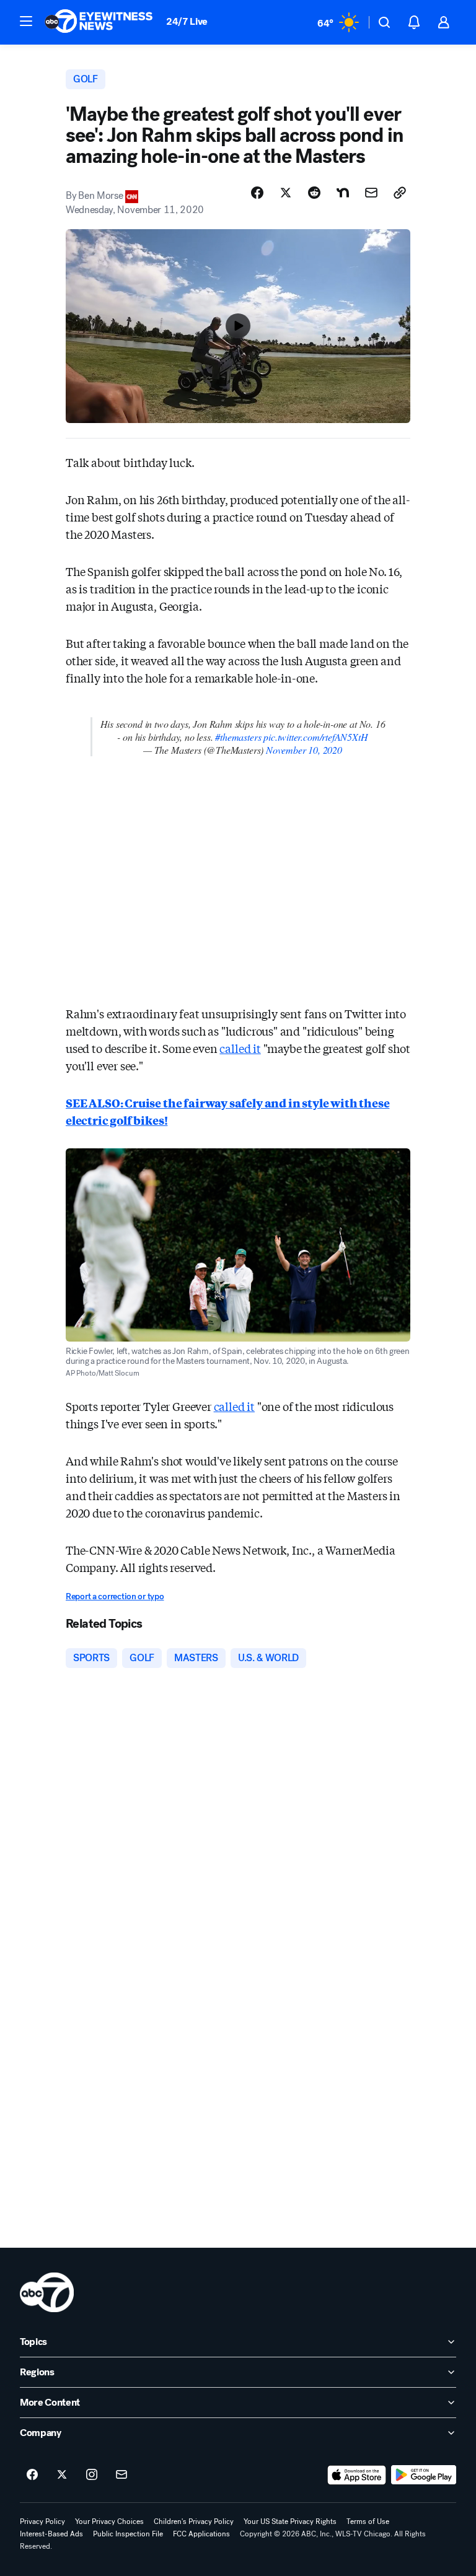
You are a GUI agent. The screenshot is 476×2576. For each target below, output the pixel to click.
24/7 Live (187, 21)
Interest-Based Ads (51, 2534)
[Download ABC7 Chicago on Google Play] (424, 2475)
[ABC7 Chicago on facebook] (32, 2475)
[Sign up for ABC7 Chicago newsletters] (121, 2475)
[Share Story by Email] (371, 193)
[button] (26, 21)
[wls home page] (47, 2292)
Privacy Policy (42, 2521)
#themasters (238, 737)
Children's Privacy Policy (194, 2521)
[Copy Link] (400, 193)
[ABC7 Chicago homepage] (99, 22)
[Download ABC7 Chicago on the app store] (357, 2475)
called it (240, 1048)
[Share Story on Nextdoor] (343, 193)
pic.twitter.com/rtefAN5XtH (315, 737)
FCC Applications (201, 2534)
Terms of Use (368, 2521)
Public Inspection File (128, 2534)
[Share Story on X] (286, 193)
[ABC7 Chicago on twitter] (62, 2475)
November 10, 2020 (304, 750)
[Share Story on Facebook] (257, 193)
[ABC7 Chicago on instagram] (92, 2475)
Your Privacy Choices (109, 2521)
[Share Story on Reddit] (314, 193)
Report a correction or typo (115, 1596)
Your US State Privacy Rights (290, 2521)
